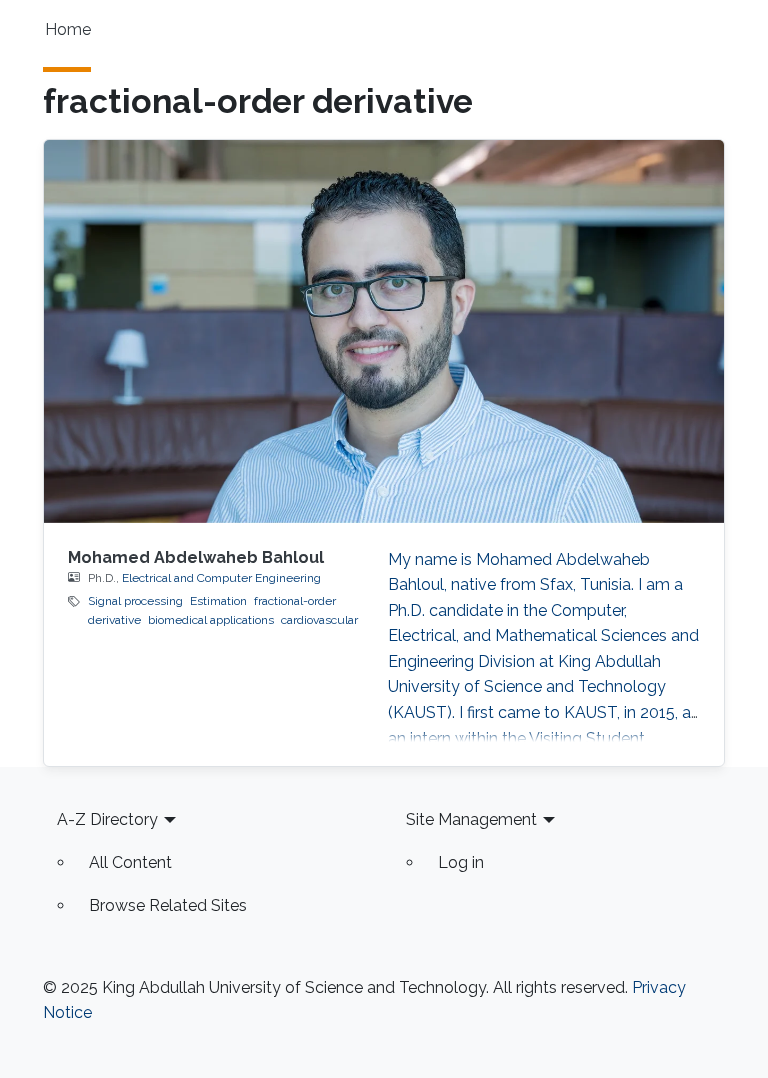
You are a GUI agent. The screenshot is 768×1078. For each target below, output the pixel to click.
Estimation (218, 601)
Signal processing (135, 601)
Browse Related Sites (168, 905)
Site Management (471, 819)
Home (68, 29)
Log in (461, 862)
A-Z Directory (107, 819)
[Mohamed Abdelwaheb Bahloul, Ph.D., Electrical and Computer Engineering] (384, 331)
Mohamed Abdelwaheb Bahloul (196, 557)
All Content (130, 862)
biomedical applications (211, 620)
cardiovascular (319, 620)
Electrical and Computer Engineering (221, 578)
